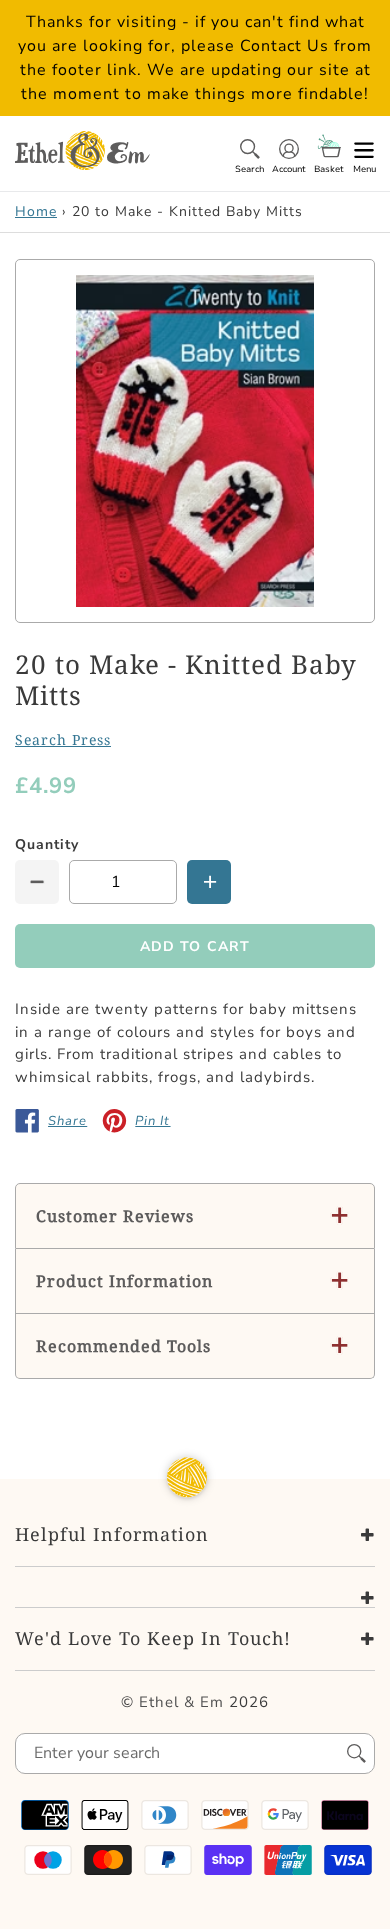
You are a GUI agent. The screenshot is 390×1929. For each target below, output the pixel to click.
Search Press (63, 739)
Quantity (47, 844)
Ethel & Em (181, 1702)
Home (36, 211)
